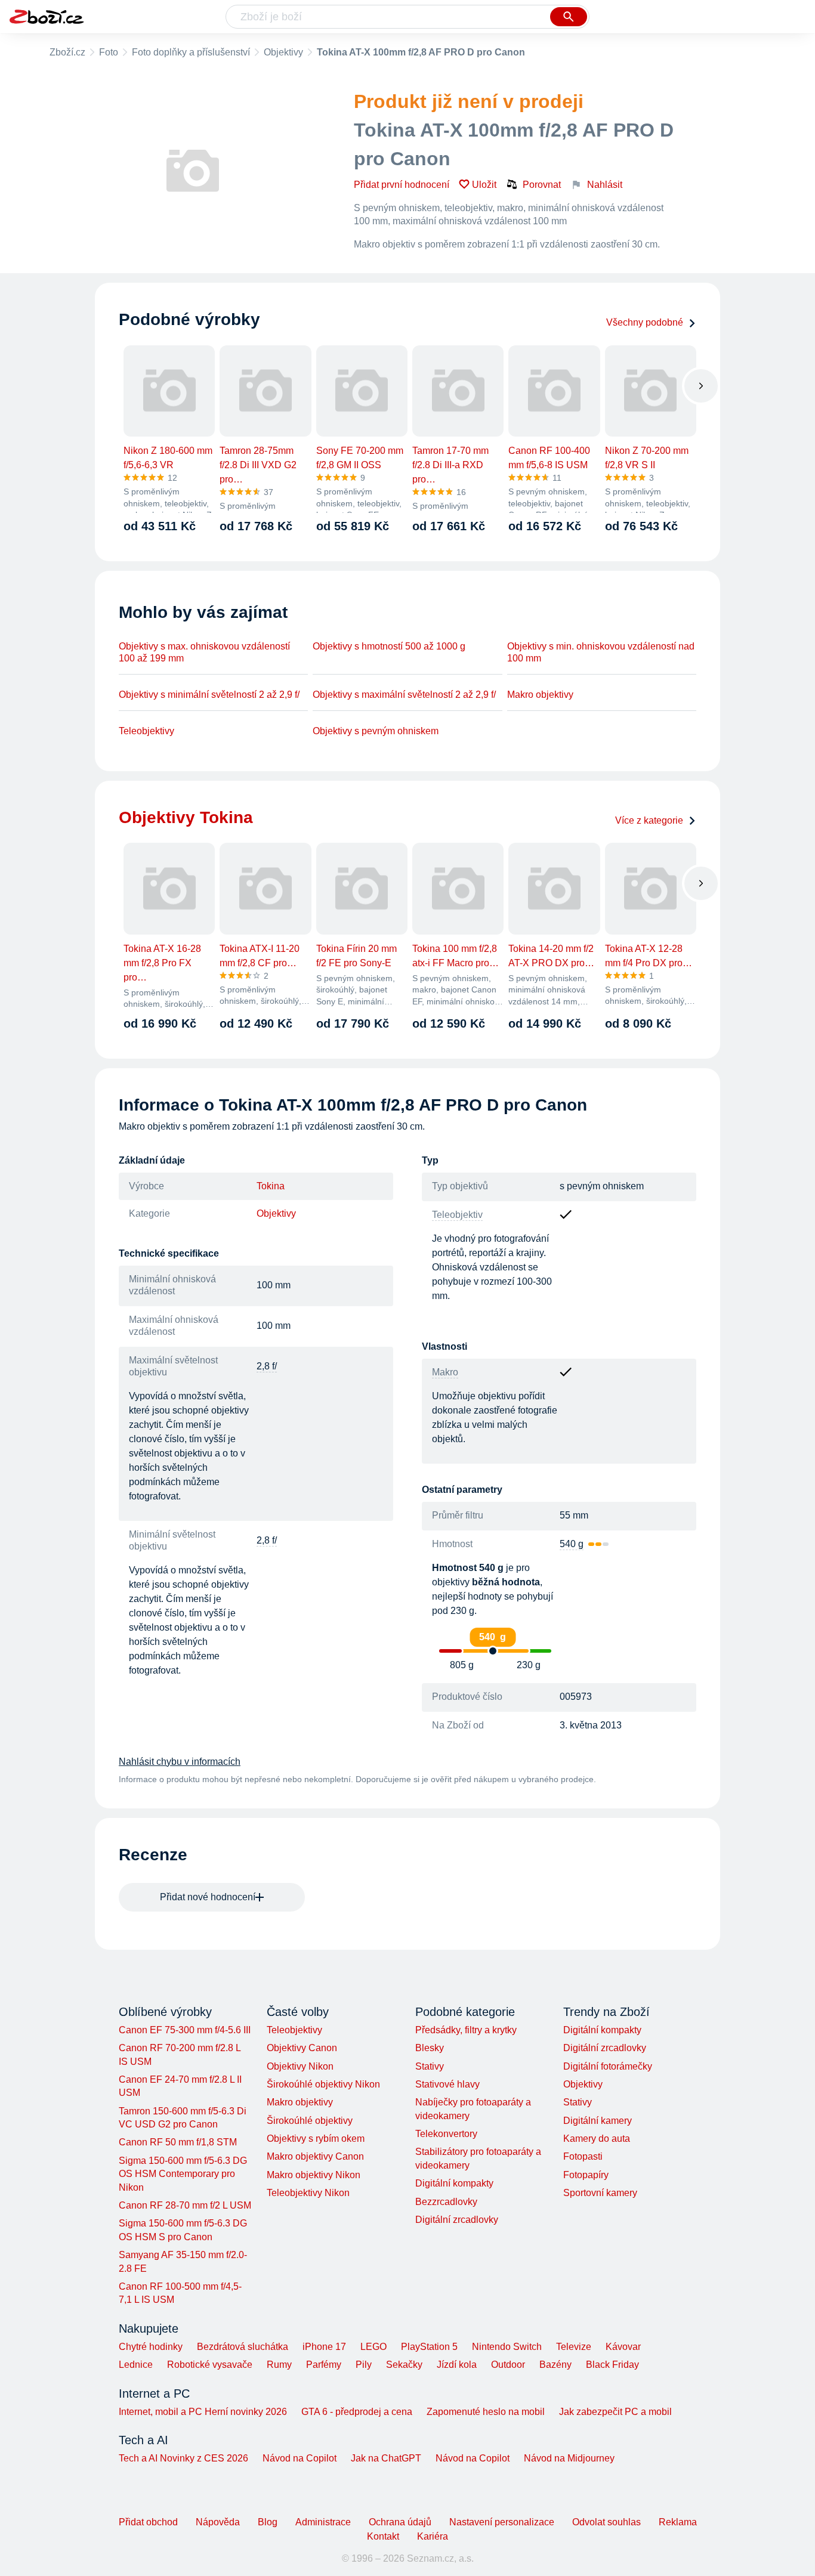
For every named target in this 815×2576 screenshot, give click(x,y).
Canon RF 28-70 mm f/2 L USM (185, 2205)
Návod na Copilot (300, 2458)
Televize (574, 2347)
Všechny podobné (645, 322)
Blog (268, 2522)
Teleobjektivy (146, 731)
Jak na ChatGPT (386, 2458)
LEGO (373, 2347)
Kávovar (623, 2347)
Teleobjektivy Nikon (308, 2193)
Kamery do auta (597, 2139)
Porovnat (542, 185)
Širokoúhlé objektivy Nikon (323, 2084)
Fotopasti (583, 2156)
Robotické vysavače (210, 2365)
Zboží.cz (67, 52)
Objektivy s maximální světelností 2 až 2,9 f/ (404, 695)
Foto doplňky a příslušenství (191, 52)
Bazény (555, 2365)
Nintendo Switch (507, 2347)
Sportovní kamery (600, 2193)
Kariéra (433, 2536)
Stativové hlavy (447, 2084)
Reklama (678, 2522)
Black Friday (612, 2365)
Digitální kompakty (454, 2183)
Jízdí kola (457, 2365)
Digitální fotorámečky (608, 2066)
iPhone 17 (324, 2347)
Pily (364, 2365)
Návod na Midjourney (569, 2458)
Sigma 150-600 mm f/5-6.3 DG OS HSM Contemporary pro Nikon (183, 2174)
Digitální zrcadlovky (457, 2220)
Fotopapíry (586, 2175)
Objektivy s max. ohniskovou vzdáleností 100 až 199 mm (204, 652)
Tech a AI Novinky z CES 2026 (183, 2458)
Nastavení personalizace (502, 2522)
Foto (109, 52)
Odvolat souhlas (606, 2522)
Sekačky (404, 2365)
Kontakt (383, 2536)
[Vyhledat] (569, 17)
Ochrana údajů (400, 2522)
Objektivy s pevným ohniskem (376, 731)
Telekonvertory (446, 2134)
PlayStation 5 (429, 2347)
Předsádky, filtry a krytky (466, 2030)
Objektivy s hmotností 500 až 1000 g (389, 646)
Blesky (430, 2048)
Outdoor (508, 2365)
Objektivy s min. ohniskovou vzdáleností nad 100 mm (601, 652)
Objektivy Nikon (300, 2066)
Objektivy (283, 52)
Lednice (136, 2365)
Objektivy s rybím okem (316, 2139)
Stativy (430, 2066)
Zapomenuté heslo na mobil (486, 2412)
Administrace (323, 2522)
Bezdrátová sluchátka (243, 2347)
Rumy (279, 2365)
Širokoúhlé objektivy (310, 2121)
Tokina (271, 1186)
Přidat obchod (148, 2522)
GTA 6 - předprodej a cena (357, 2412)
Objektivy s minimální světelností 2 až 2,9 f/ (209, 695)
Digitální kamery (598, 2121)
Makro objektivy (540, 695)
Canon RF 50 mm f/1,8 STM (178, 2142)
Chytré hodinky (151, 2347)
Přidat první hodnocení (402, 185)
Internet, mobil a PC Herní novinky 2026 (203, 2412)
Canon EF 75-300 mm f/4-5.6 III (185, 2030)
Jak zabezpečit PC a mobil (615, 2412)
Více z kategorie (649, 820)
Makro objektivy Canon (315, 2156)
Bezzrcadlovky (446, 2202)
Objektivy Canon (302, 2048)
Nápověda (218, 2522)
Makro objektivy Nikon (314, 2175)
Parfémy (324, 2365)
